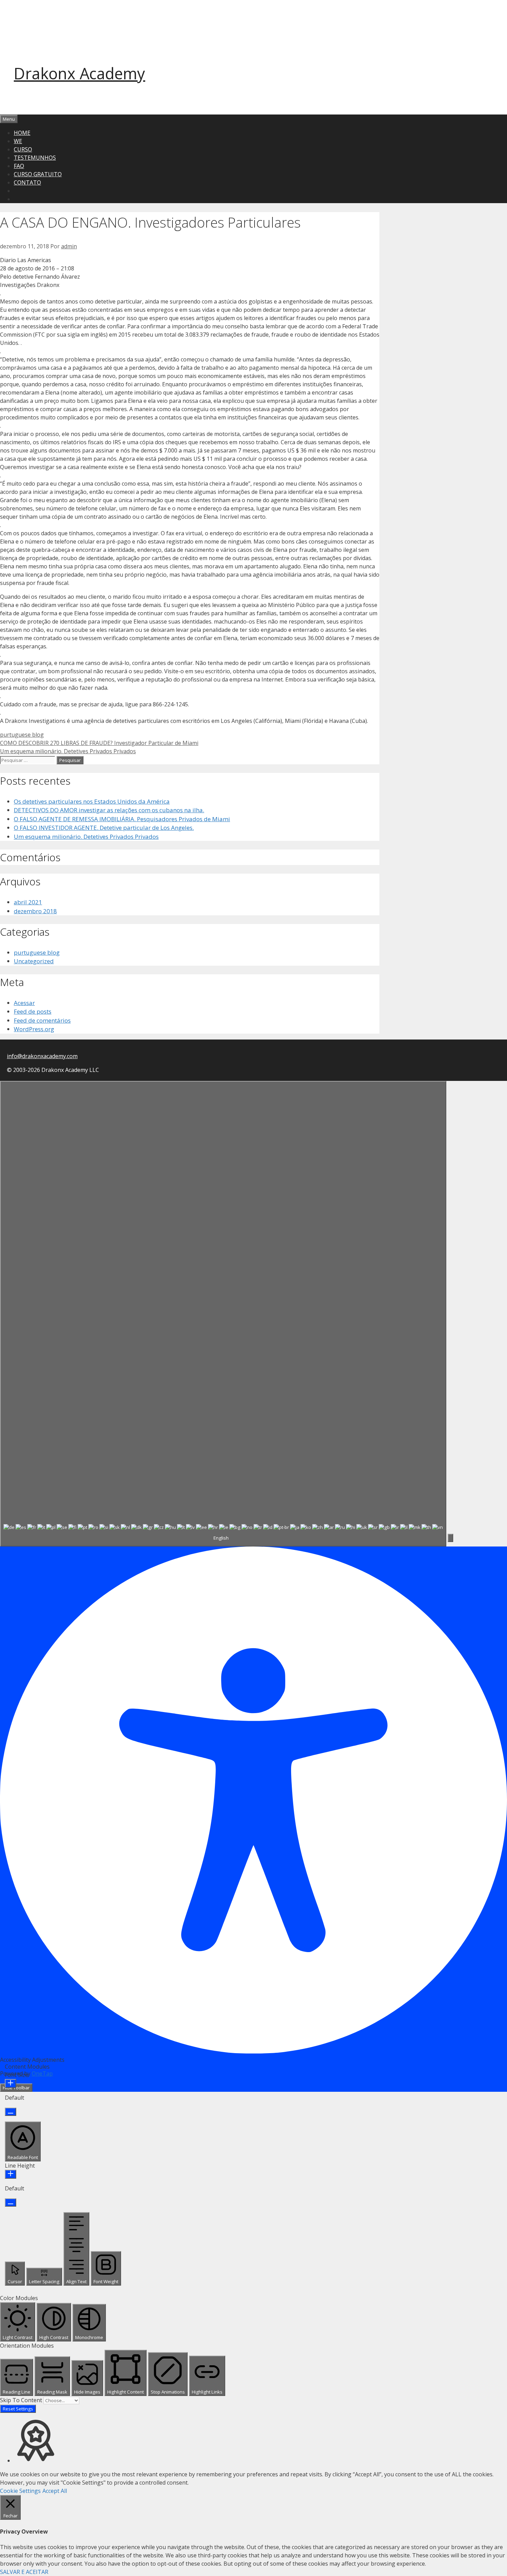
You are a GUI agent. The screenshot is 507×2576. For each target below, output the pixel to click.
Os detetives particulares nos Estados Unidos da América (92, 801)
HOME (22, 133)
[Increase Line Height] (11, 2174)
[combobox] (223, 1314)
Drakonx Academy (79, 73)
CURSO (23, 149)
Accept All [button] (55, 2491)
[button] (450, 1538)
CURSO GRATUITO (38, 174)
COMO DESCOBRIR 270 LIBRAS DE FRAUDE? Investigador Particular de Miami (99, 743)
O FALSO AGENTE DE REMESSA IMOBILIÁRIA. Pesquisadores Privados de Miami (122, 819)
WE (18, 141)
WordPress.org (34, 1029)
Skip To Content (22, 2400)
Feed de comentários (42, 1020)
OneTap (42, 2073)
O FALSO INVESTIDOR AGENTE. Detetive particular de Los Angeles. (104, 828)
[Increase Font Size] (11, 2083)
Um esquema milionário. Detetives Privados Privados (68, 751)
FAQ (19, 166)
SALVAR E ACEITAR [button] (24, 2572)
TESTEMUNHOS (35, 158)
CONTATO (27, 182)
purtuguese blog (22, 735)
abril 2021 (28, 902)
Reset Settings (18, 2409)
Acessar (24, 1003)
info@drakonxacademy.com (42, 1056)
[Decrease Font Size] (11, 2112)
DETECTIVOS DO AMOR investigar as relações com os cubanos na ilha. (109, 810)
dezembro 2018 (35, 911)
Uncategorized (34, 961)
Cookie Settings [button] (20, 2491)
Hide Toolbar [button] (16, 2088)
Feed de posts (33, 1011)
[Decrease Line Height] (11, 2202)
